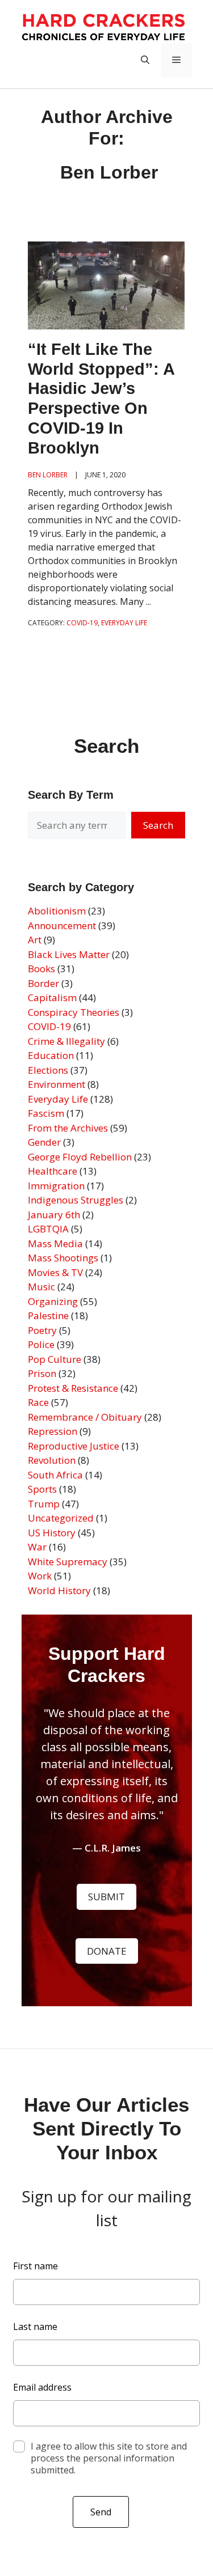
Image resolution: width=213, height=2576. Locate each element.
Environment (57, 1084)
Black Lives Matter (69, 954)
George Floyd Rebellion (80, 1157)
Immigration (56, 1186)
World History (59, 1590)
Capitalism (52, 997)
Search (158, 825)
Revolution (52, 1460)
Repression (53, 1431)
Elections (48, 1070)
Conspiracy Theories (74, 1012)
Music (41, 1287)
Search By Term (71, 795)
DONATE (107, 1951)
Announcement (62, 925)
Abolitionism (57, 911)
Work (40, 1576)
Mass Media (55, 1243)
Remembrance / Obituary (85, 1417)
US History (52, 1533)
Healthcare (53, 1171)
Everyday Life (58, 1099)
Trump (44, 1504)
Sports (42, 1489)
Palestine (48, 1315)
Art (35, 940)
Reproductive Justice (74, 1446)
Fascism (46, 1113)
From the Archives (68, 1128)
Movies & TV (55, 1272)
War (37, 1547)
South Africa (55, 1475)
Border (43, 983)
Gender (44, 1142)
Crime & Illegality (66, 1041)
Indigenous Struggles (76, 1200)
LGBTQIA (48, 1229)
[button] (145, 60)
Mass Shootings (63, 1258)
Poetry (42, 1330)
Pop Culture (55, 1359)
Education (51, 1055)
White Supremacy (68, 1562)
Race (38, 1402)
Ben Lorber (48, 475)
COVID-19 (49, 1026)
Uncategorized (61, 1518)
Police (41, 1344)
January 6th (54, 1215)
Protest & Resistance (73, 1388)
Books (41, 969)
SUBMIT (106, 1897)
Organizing (53, 1301)
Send (101, 2512)
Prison (42, 1373)
